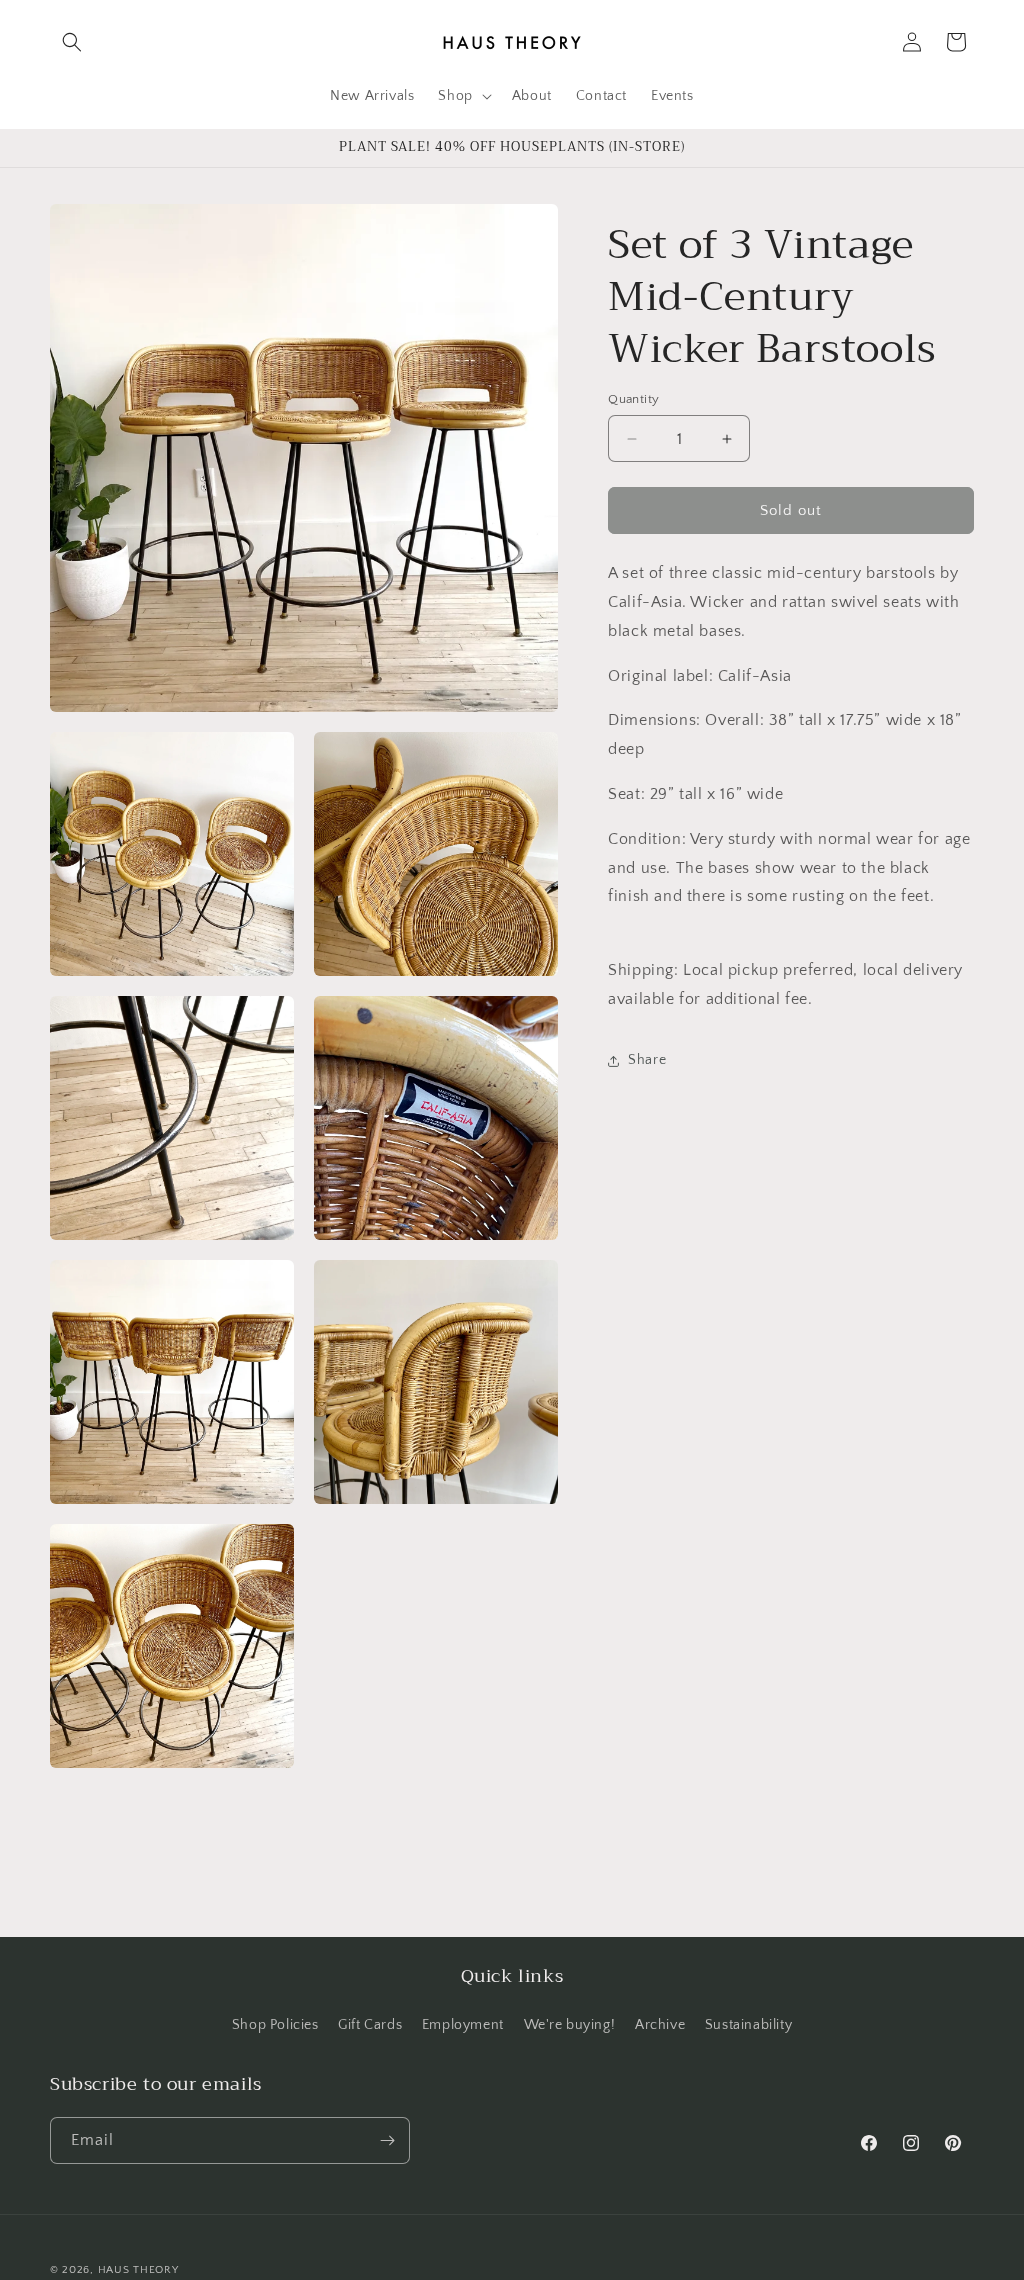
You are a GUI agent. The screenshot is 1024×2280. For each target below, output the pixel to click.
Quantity (633, 399)
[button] (72, 42)
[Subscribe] (387, 2140)
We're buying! (570, 2025)
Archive (660, 2025)
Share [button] (647, 1060)
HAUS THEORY (138, 2270)
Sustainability (748, 2025)
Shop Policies (275, 2025)
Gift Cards (370, 2025)
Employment (463, 2025)
